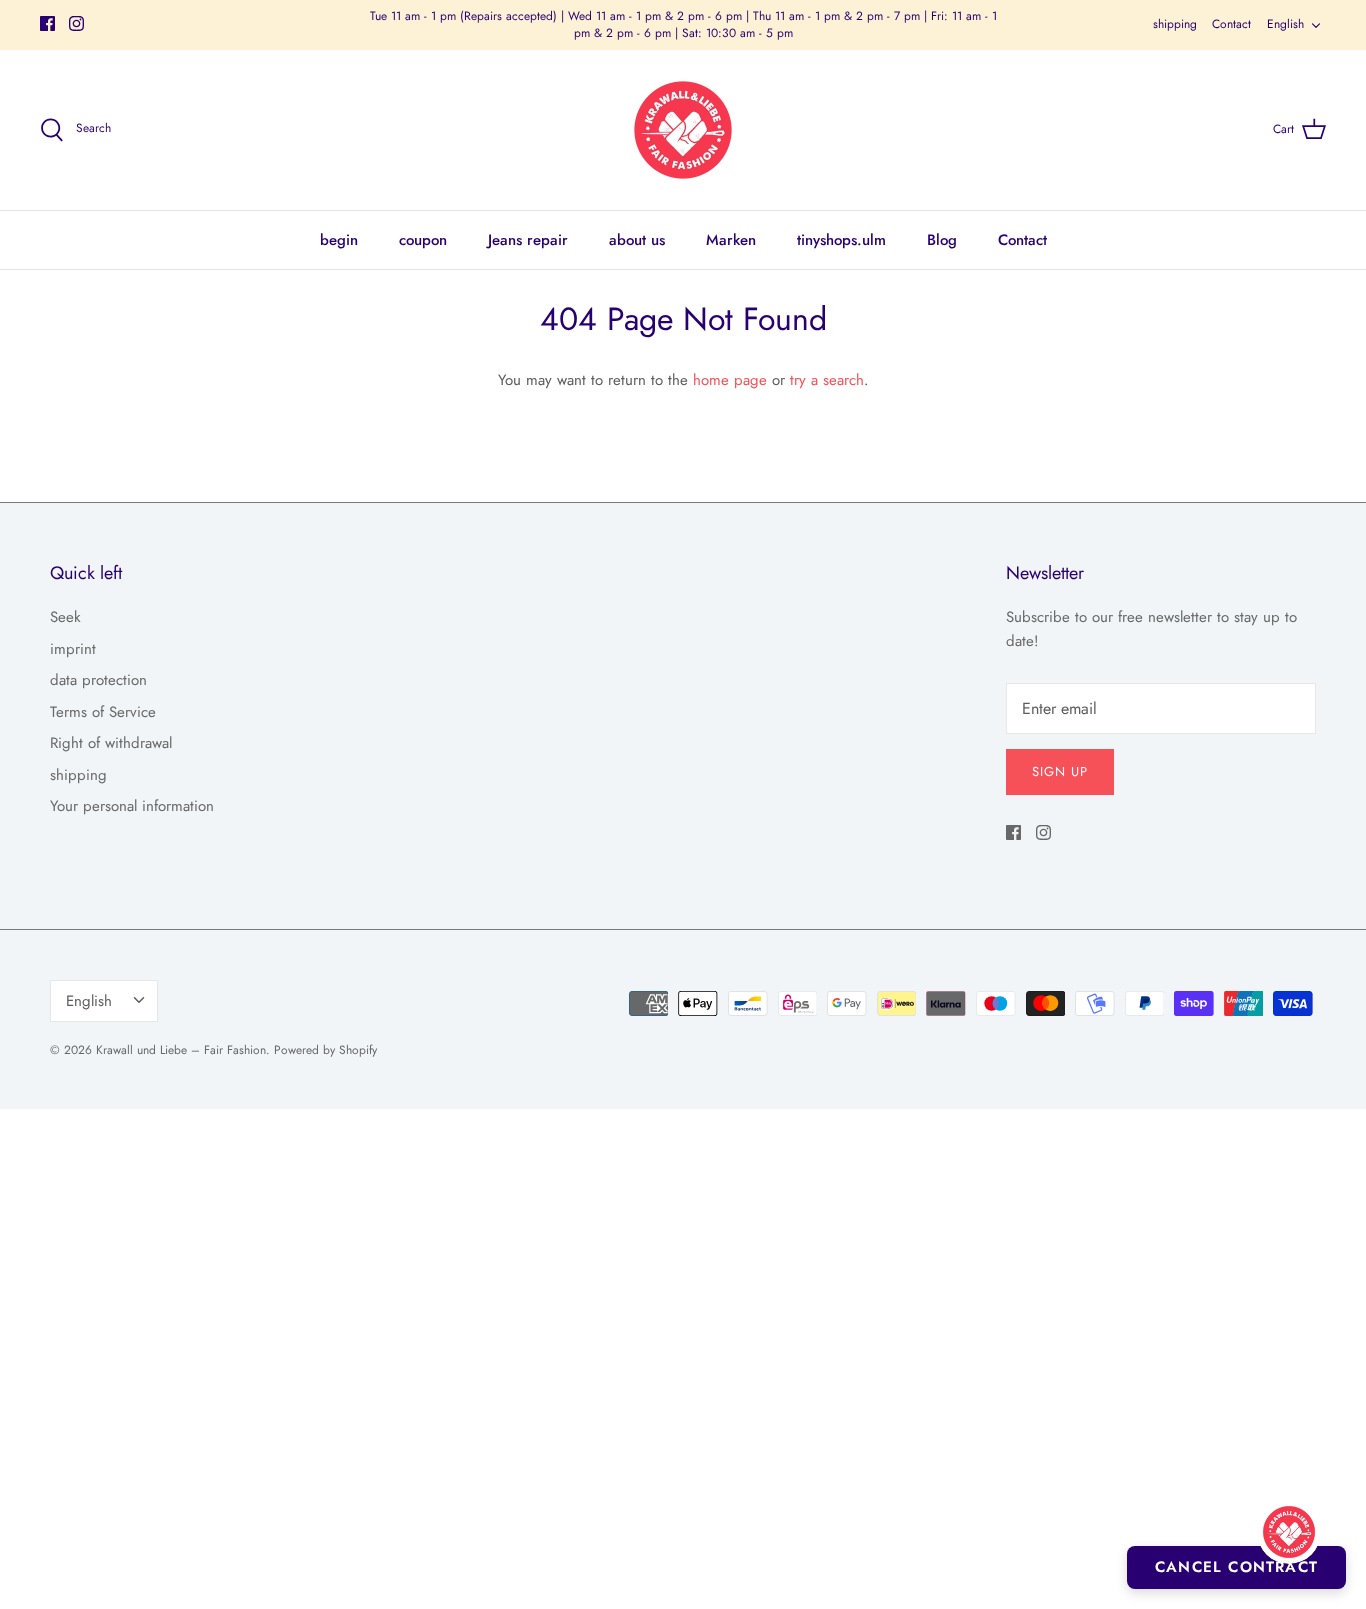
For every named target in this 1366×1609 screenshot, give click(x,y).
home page (730, 380)
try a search (827, 380)
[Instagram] (76, 23)
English (1285, 24)
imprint (73, 649)
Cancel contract (1236, 1567)
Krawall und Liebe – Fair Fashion (181, 1050)
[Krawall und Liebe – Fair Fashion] (683, 130)
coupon (423, 240)
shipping (1175, 24)
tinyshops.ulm (841, 240)
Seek (65, 617)
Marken (731, 240)
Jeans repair (528, 240)
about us (637, 240)
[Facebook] (47, 23)
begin (339, 240)
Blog (942, 240)
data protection (98, 680)
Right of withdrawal (111, 743)
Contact (1231, 24)
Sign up (1060, 771)
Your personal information (132, 806)
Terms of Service (103, 712)
